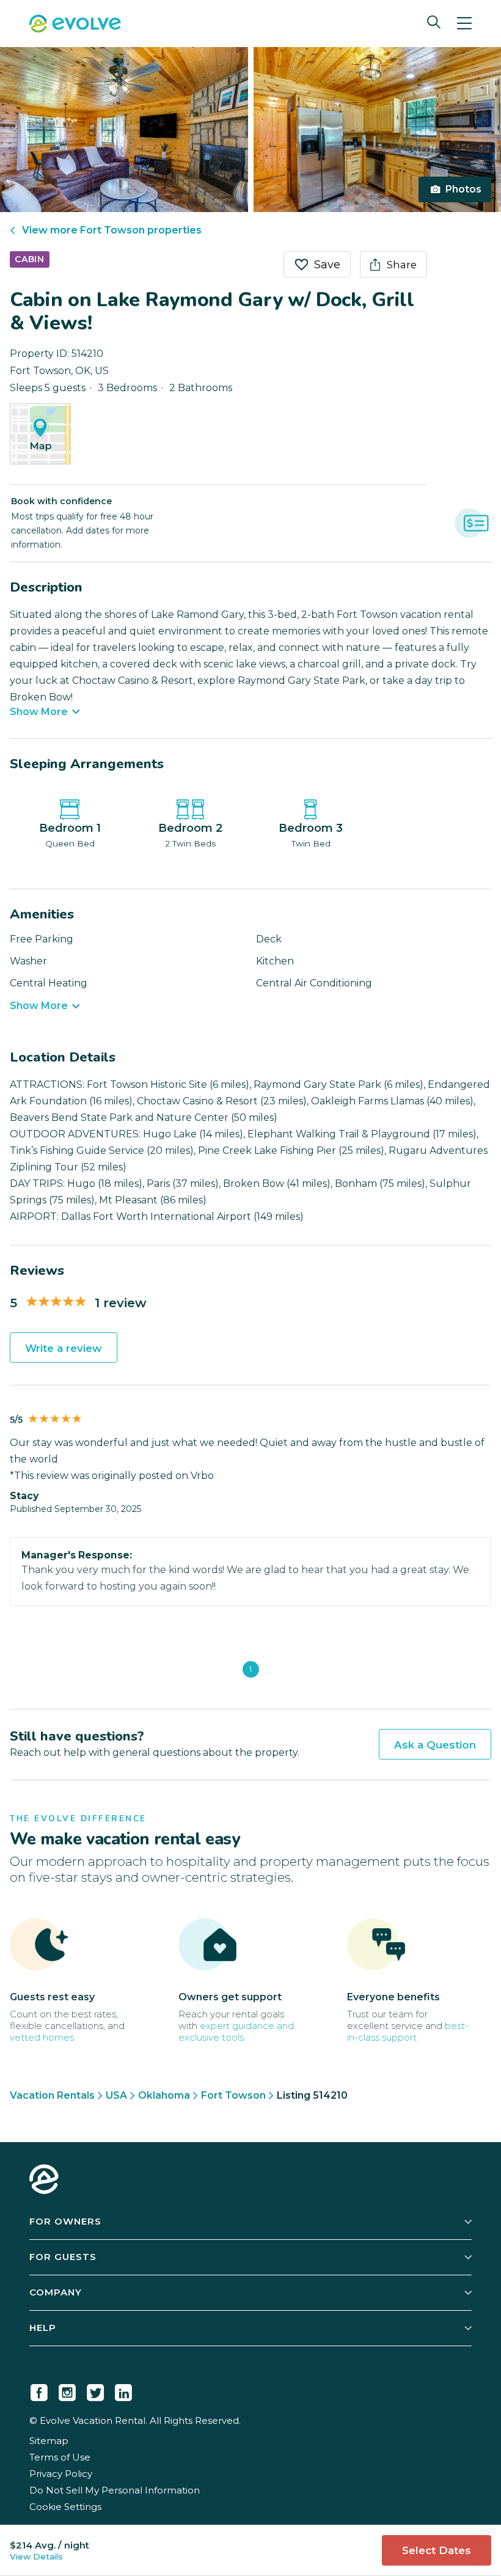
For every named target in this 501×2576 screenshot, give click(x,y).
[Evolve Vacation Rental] (75, 25)
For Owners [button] (65, 2221)
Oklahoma (164, 2095)
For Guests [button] (63, 2257)
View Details (36, 2556)
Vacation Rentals (52, 2095)
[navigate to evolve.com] (44, 2181)
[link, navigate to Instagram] (67, 2390)
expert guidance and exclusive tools (236, 2031)
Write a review (64, 1348)
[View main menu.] (464, 24)
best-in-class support (408, 2031)
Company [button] (56, 2292)
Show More (39, 712)
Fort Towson (233, 2095)
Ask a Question (435, 1745)
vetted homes (42, 2037)
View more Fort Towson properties (112, 230)
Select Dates (437, 2550)
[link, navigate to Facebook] (39, 2390)
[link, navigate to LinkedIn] (123, 2390)
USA (116, 2095)
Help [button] (43, 2328)
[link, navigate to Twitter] (95, 2390)
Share (402, 265)
